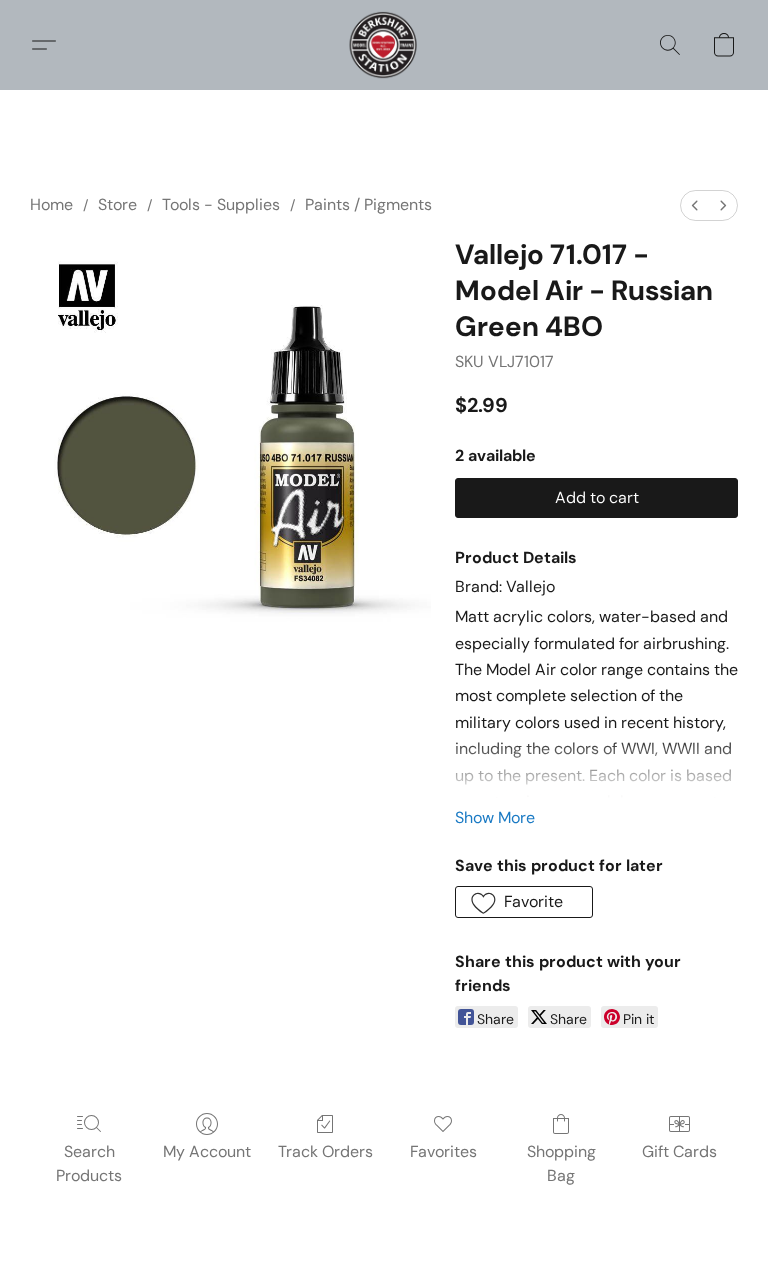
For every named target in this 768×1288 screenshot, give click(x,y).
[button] (383, 45)
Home (51, 204)
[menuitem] (695, 205)
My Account (207, 1151)
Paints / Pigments (368, 204)
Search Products (89, 1163)
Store (117, 204)
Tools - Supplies (221, 204)
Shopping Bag (561, 1163)
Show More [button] (495, 817)
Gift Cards (679, 1151)
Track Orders (325, 1151)
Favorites (443, 1151)
